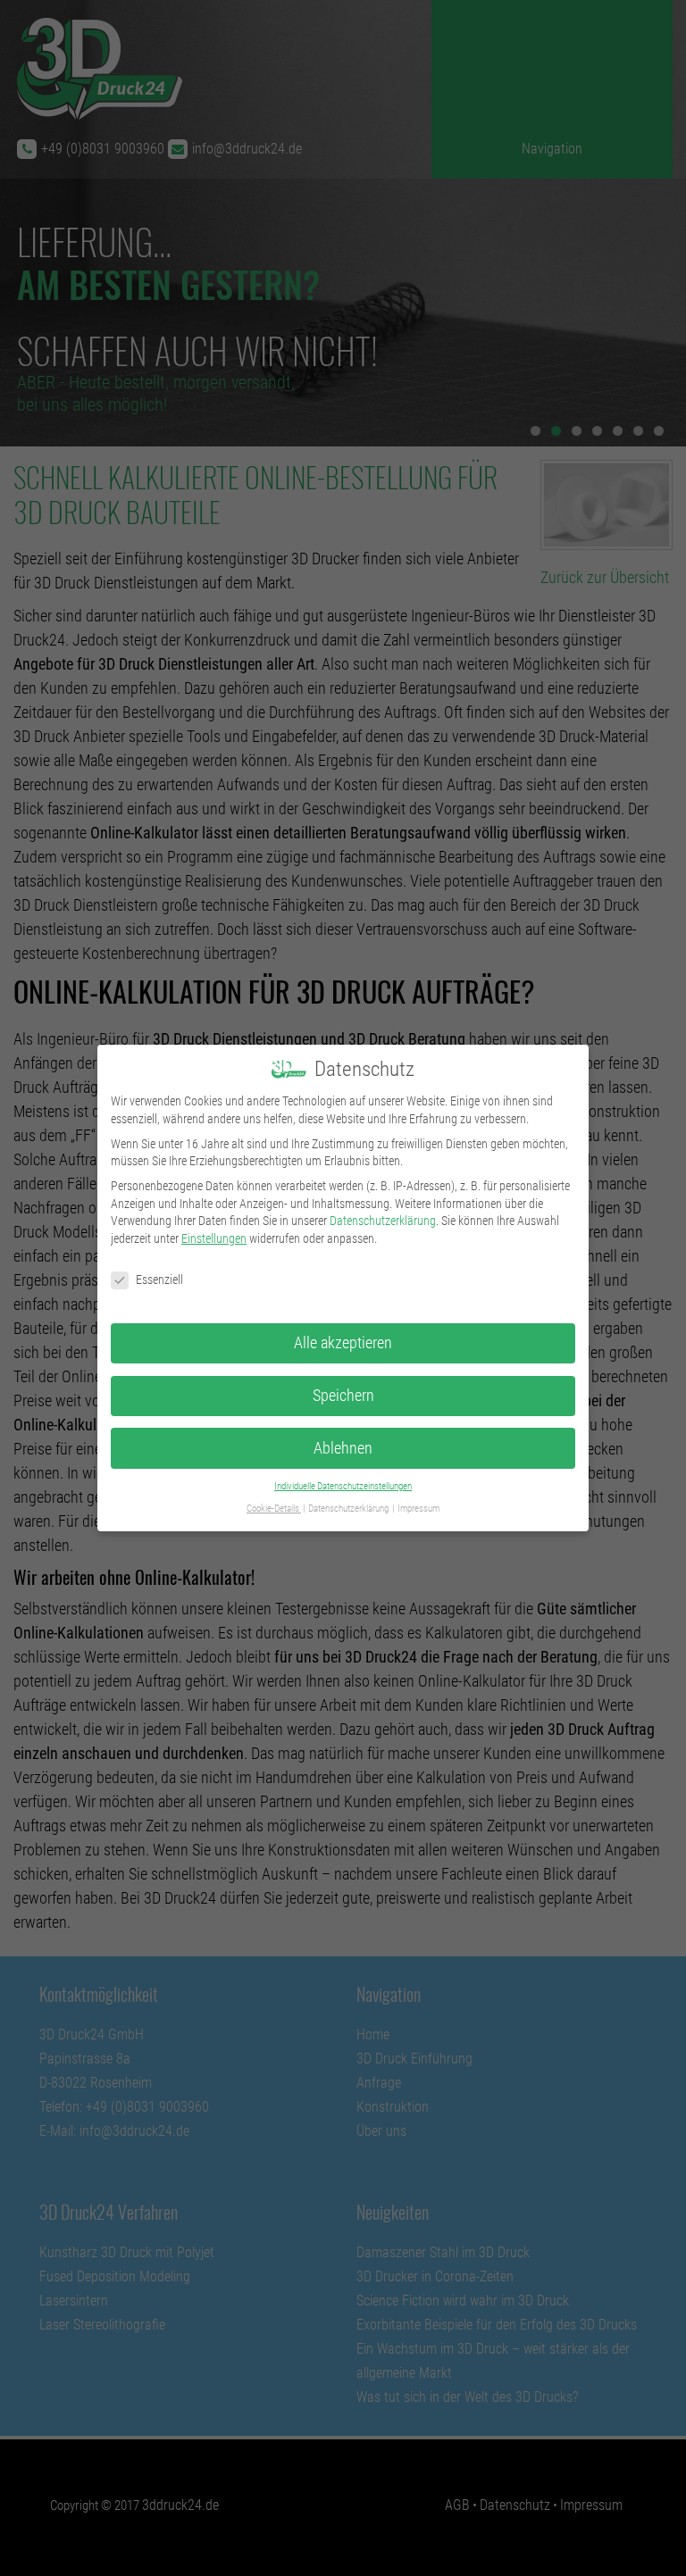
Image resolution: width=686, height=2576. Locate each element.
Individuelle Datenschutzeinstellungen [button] (343, 1486)
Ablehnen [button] (343, 1448)
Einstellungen (214, 1238)
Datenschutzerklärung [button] (349, 1509)
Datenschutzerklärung (383, 1221)
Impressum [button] (418, 1509)
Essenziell (159, 1280)
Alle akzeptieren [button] (343, 1343)
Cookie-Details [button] (274, 1509)
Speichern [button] (343, 1396)
